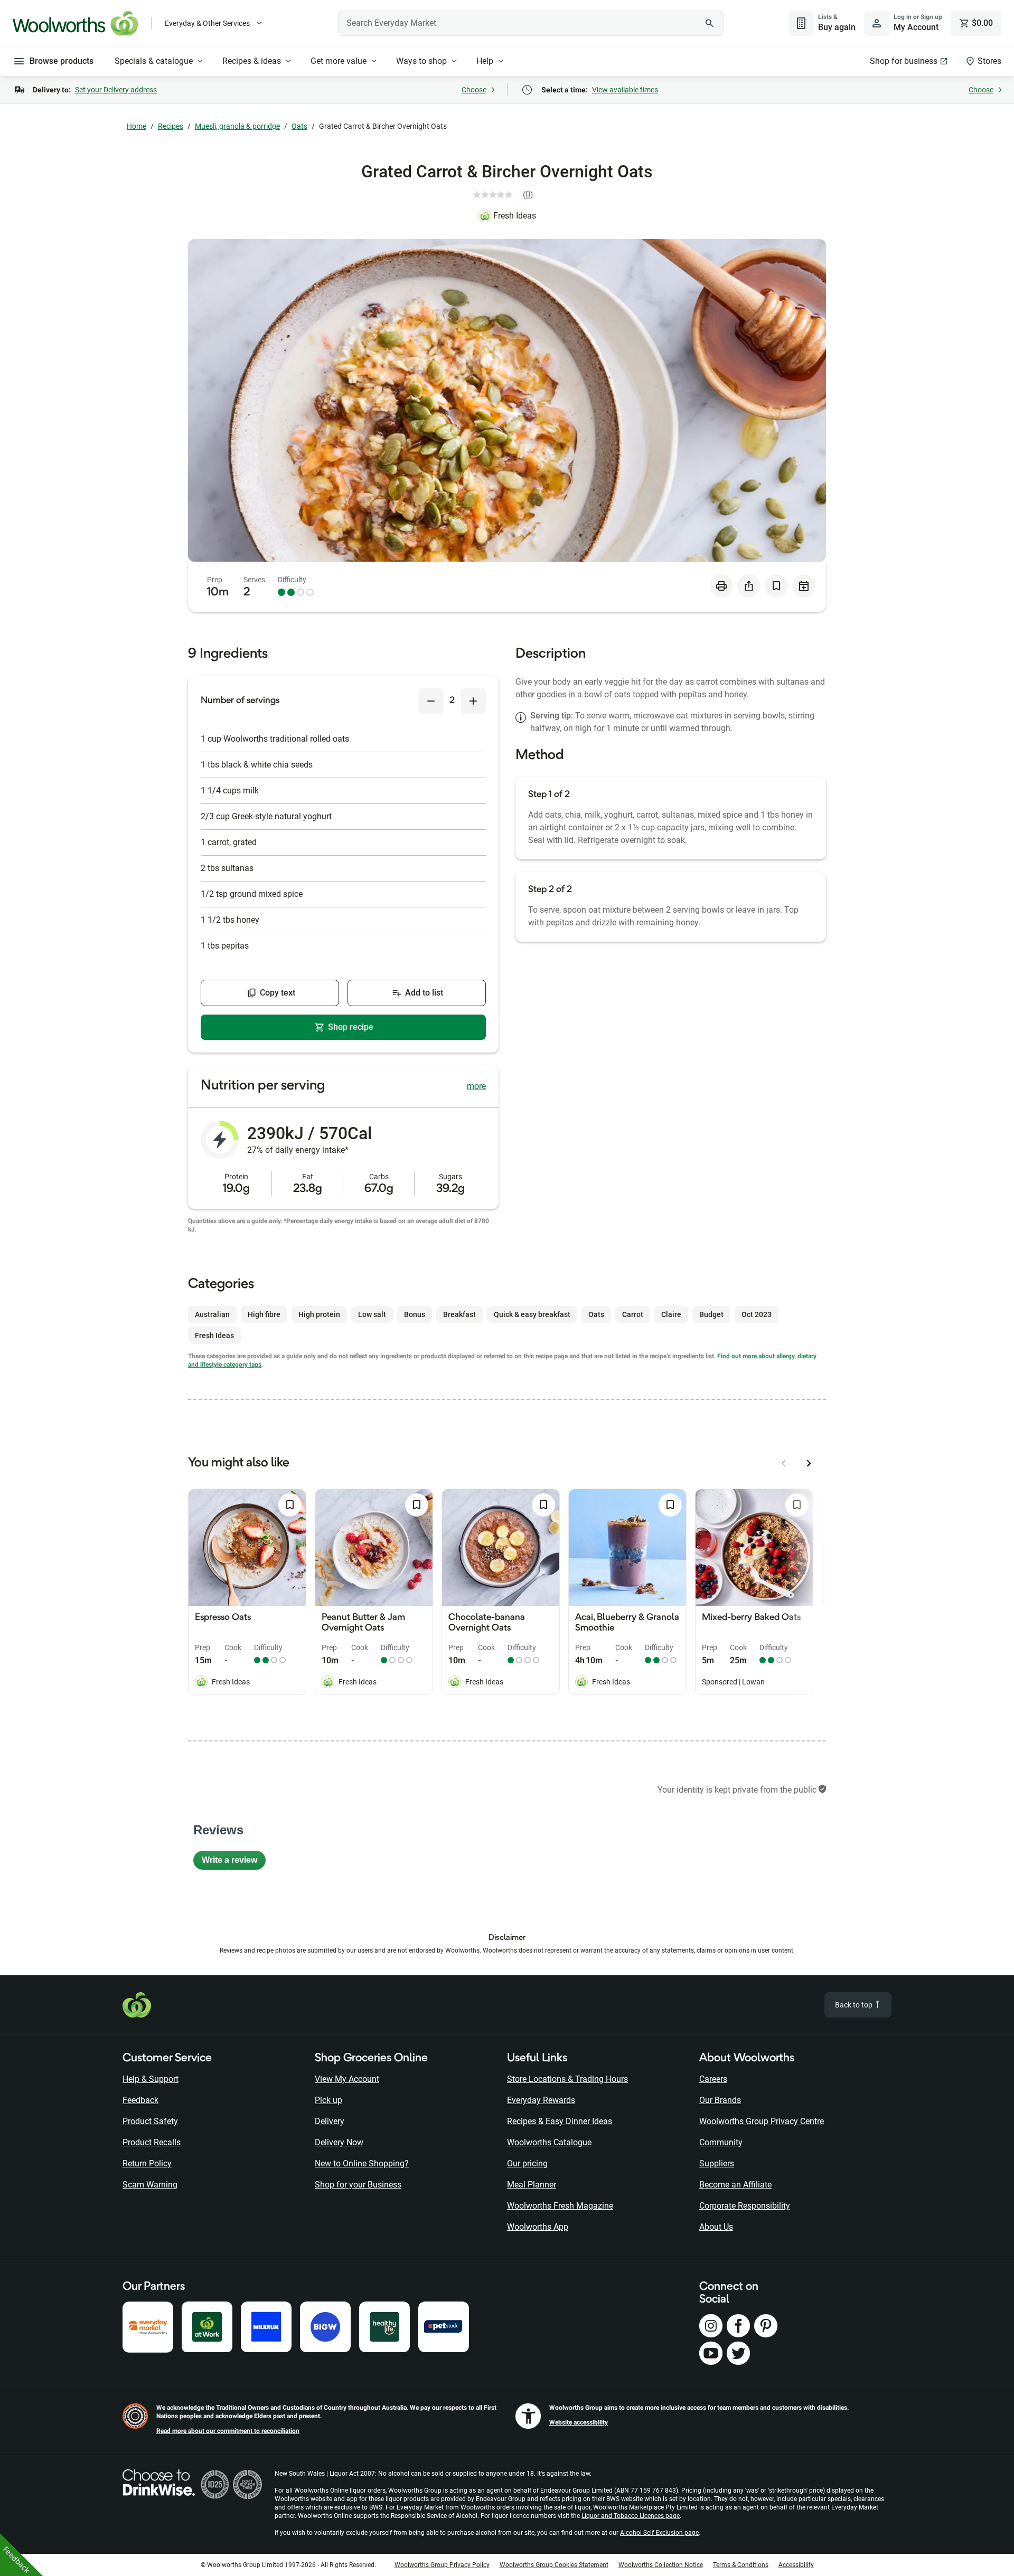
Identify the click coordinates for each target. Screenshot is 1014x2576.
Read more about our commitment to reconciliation (228, 2431)
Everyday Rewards (541, 2100)
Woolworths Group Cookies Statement (554, 2565)
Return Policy (147, 2163)
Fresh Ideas (515, 216)
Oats (299, 126)
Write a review (234, 1863)
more (476, 1086)
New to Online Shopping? (362, 2163)
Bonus (415, 1314)
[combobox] (531, 23)
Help (485, 61)
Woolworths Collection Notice (661, 2565)
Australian (212, 1314)
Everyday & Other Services (207, 23)
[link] (507, 195)
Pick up (328, 2100)
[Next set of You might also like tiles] (809, 1463)
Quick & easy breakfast (532, 1314)
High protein (319, 1314)
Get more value (339, 61)
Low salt (372, 1314)
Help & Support (151, 2079)
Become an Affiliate (735, 2185)
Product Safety (150, 2121)
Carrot (633, 1314)
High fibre (264, 1314)
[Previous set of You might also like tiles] (784, 1463)
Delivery (330, 2121)
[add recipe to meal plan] (804, 586)
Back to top (855, 2005)
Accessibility (796, 2565)
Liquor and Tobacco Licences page (631, 2516)
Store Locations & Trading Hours (567, 2079)
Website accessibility (579, 2422)
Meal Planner (532, 2185)
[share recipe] (749, 586)
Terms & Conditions (741, 2565)
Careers (713, 2079)
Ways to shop (421, 61)
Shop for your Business (358, 2185)
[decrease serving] (431, 701)
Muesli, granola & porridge (237, 126)
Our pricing (527, 2163)
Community (721, 2142)
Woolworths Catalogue (549, 2142)
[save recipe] (776, 586)
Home (137, 126)
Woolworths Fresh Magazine (560, 2206)
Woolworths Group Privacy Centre (762, 2121)
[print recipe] (721, 586)
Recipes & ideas (252, 61)
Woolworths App (538, 2227)
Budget (711, 1314)
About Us (716, 2227)
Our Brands (720, 2100)
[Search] (710, 23)
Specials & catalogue (154, 61)
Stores (989, 61)
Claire (671, 1314)
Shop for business (904, 61)
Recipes (171, 126)
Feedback (140, 2100)
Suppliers (717, 2163)
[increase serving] (473, 701)
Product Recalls (152, 2142)
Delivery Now (339, 2142)
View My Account (347, 2079)
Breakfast (459, 1314)
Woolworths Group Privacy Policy (442, 2565)
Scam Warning (150, 2185)
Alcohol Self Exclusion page (659, 2533)
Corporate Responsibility (745, 2206)
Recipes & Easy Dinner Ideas (560, 2121)
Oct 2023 (757, 1314)
